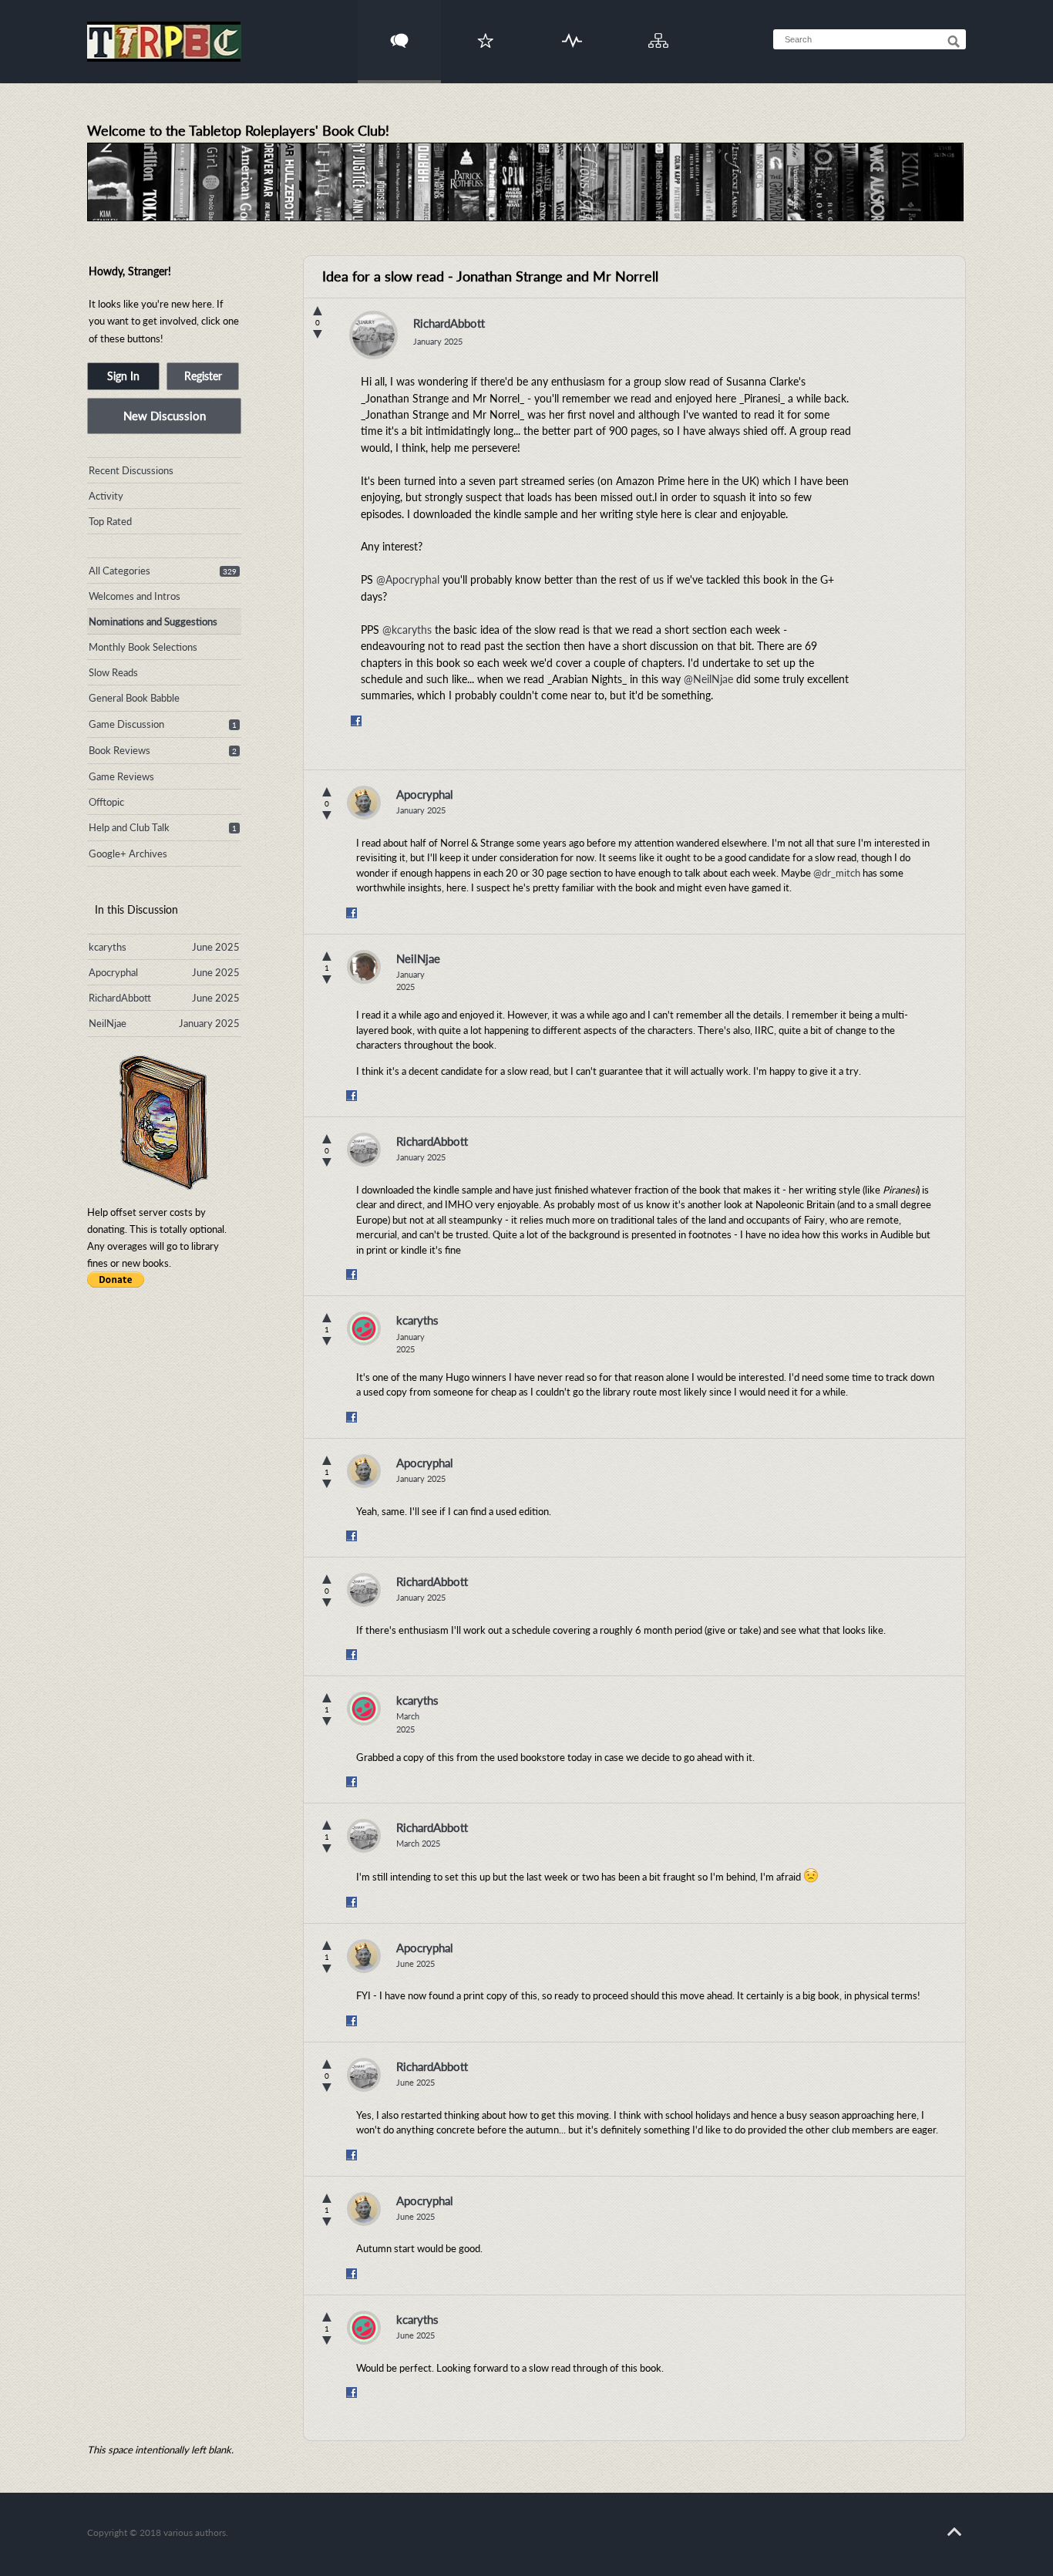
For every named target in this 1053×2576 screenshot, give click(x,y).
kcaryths (417, 1320)
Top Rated (110, 521)
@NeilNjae (708, 679)
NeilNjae (418, 958)
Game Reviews (121, 776)
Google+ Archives (128, 854)
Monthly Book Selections (143, 647)
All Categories (119, 571)
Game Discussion (126, 724)
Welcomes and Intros (135, 596)
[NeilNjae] (364, 967)
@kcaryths (407, 630)
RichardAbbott (449, 323)
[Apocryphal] (364, 803)
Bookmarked (486, 31)
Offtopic (106, 802)
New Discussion (165, 416)
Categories (659, 31)
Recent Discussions (131, 470)
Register (203, 376)
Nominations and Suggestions (153, 621)
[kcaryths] (364, 1328)
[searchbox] (870, 39)
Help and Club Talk (129, 827)
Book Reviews (119, 750)
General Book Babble (134, 698)
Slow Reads (113, 672)
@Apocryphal (408, 579)
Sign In (123, 376)
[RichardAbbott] (373, 339)
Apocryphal (425, 794)
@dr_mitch (837, 873)
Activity (572, 31)
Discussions (400, 31)
